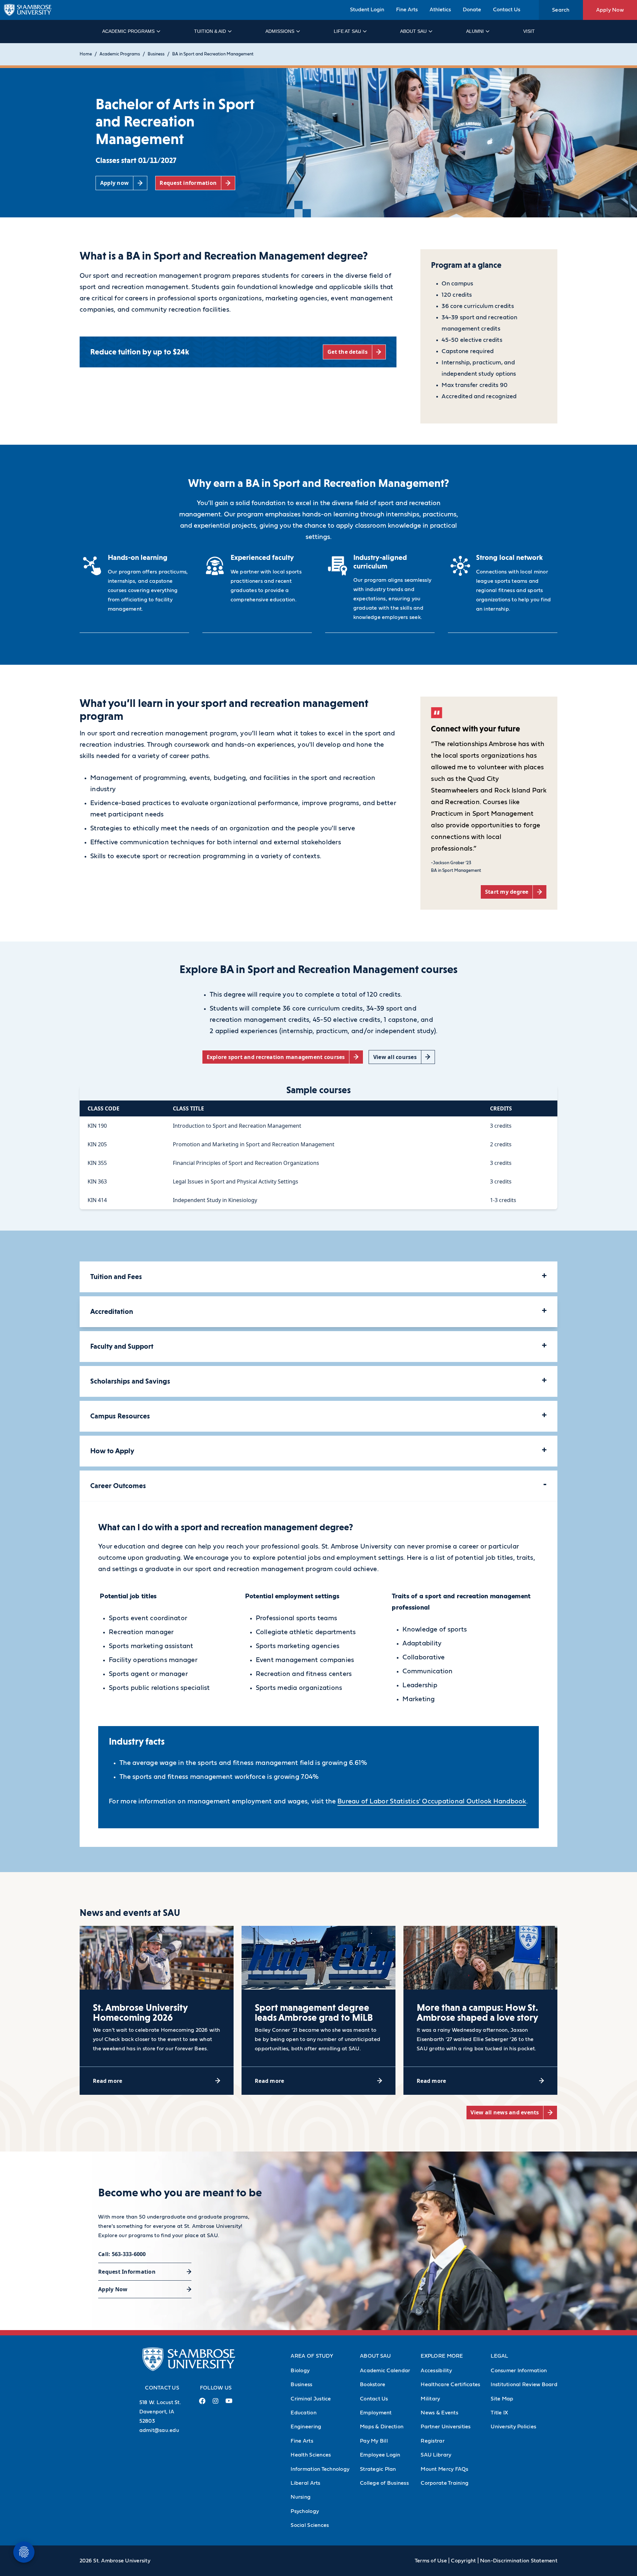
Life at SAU (347, 31)
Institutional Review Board (524, 2385)
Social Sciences (310, 2525)
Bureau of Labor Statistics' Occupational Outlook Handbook (432, 1801)
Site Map (502, 2399)
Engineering (306, 2427)
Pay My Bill (374, 2441)
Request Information (127, 2272)
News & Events (439, 2413)
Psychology (305, 2511)
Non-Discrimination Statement (519, 2561)
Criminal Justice (311, 2399)
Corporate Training (445, 2483)
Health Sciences (311, 2455)
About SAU (413, 31)
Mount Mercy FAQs (444, 2469)
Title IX (499, 2413)
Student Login (367, 10)
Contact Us (507, 10)
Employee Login (380, 2455)
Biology (300, 2371)
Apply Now (610, 10)
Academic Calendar (385, 2371)
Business (156, 54)
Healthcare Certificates (450, 2385)
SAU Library (436, 2455)
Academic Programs (128, 31)
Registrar (432, 2441)
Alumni (475, 31)
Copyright (463, 2561)
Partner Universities (446, 2427)
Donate (472, 10)
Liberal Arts (305, 2483)
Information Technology (320, 2469)
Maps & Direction (382, 2427)
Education (303, 2413)
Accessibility (436, 2371)
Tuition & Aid (210, 31)
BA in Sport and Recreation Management (213, 54)
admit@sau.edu (159, 2430)
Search (561, 10)
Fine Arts (407, 10)
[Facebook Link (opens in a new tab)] (202, 2404)
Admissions (280, 31)
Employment (376, 2413)
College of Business (384, 2483)
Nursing (301, 2497)
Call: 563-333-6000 (122, 2254)
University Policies (513, 2427)
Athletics (440, 10)
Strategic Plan (378, 2469)
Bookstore (373, 2385)
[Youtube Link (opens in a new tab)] (229, 2403)
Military (430, 2399)
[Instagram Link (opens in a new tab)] (215, 2404)
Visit (529, 31)
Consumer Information (519, 2371)
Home (86, 54)
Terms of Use (431, 2561)
